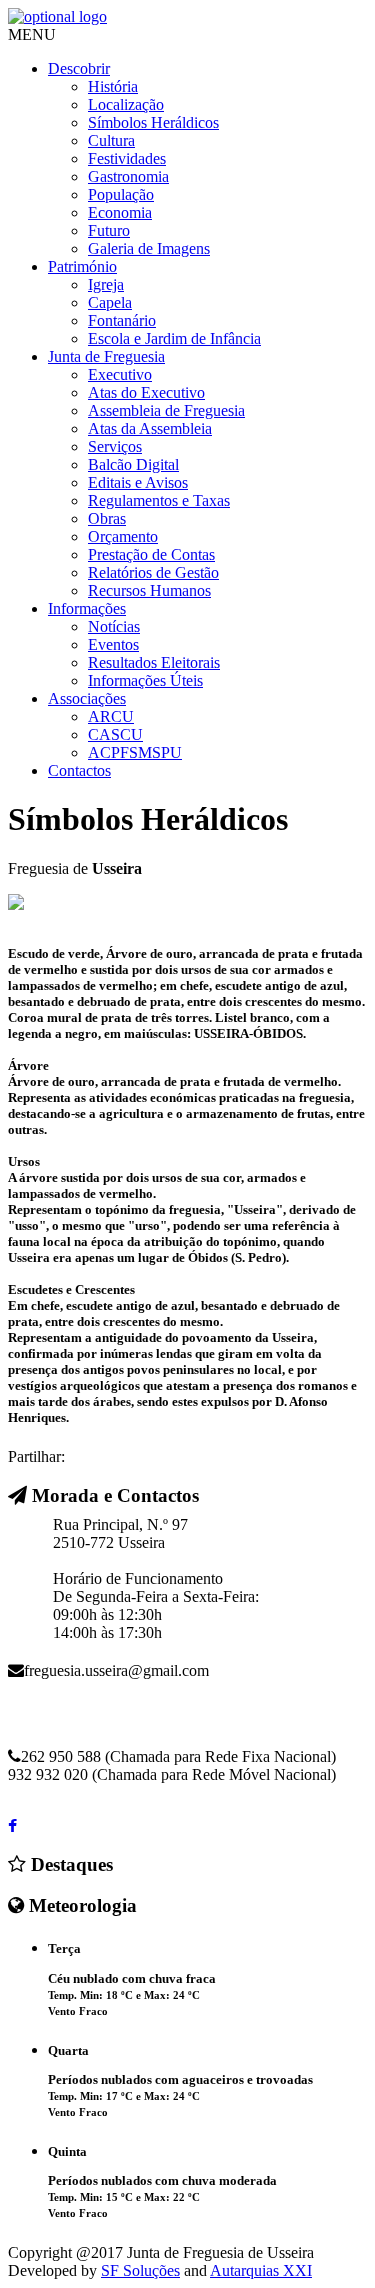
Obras (107, 518)
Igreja (106, 284)
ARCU (111, 716)
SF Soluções (140, 2270)
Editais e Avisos (138, 482)
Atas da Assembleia (150, 428)
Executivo (120, 374)
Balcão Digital (133, 464)
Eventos (113, 644)
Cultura (111, 140)
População (121, 194)
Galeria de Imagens (149, 248)
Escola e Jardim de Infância (174, 338)
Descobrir (79, 68)
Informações (87, 608)
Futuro (109, 230)
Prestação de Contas (151, 554)
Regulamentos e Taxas (159, 500)
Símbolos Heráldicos (153, 122)
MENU (32, 34)
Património (82, 266)
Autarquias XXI (261, 2270)
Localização (126, 104)
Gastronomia (128, 176)
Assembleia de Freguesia (166, 410)
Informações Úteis (145, 680)
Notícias (114, 626)
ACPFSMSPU (135, 752)
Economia (120, 212)
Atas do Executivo (146, 392)
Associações (87, 698)
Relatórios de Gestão (153, 572)
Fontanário (122, 320)
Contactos (79, 770)
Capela (110, 302)
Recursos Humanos (149, 590)
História (113, 86)
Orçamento (123, 536)
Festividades (127, 158)
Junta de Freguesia (106, 356)
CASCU (115, 734)
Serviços (115, 446)
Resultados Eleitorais (154, 662)
